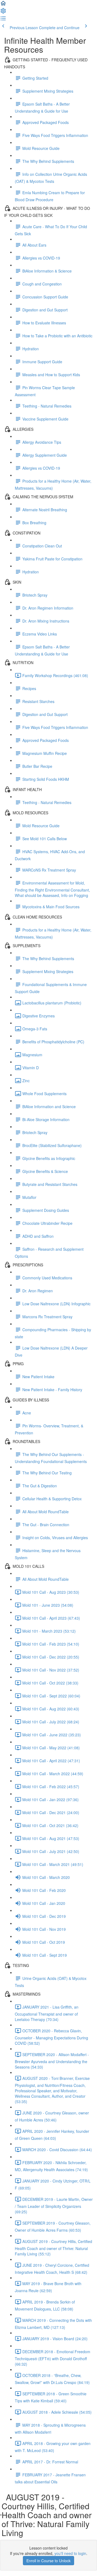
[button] (3, 5)
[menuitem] (3, 12)
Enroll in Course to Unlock (48, 2561)
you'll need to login (70, 2553)
